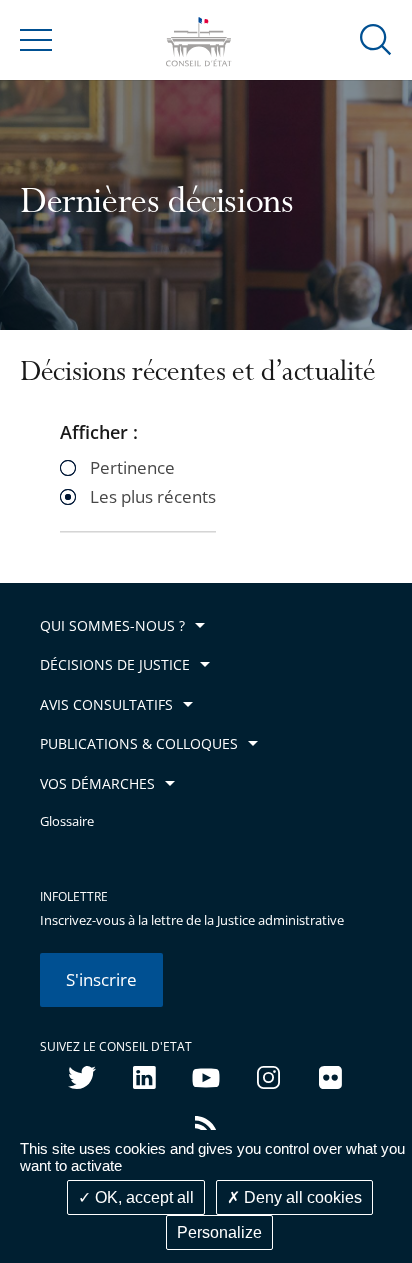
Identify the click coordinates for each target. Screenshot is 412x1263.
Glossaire (67, 821)
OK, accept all (142, 1197)
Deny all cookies (301, 1197)
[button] (376, 38)
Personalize (219, 1232)
